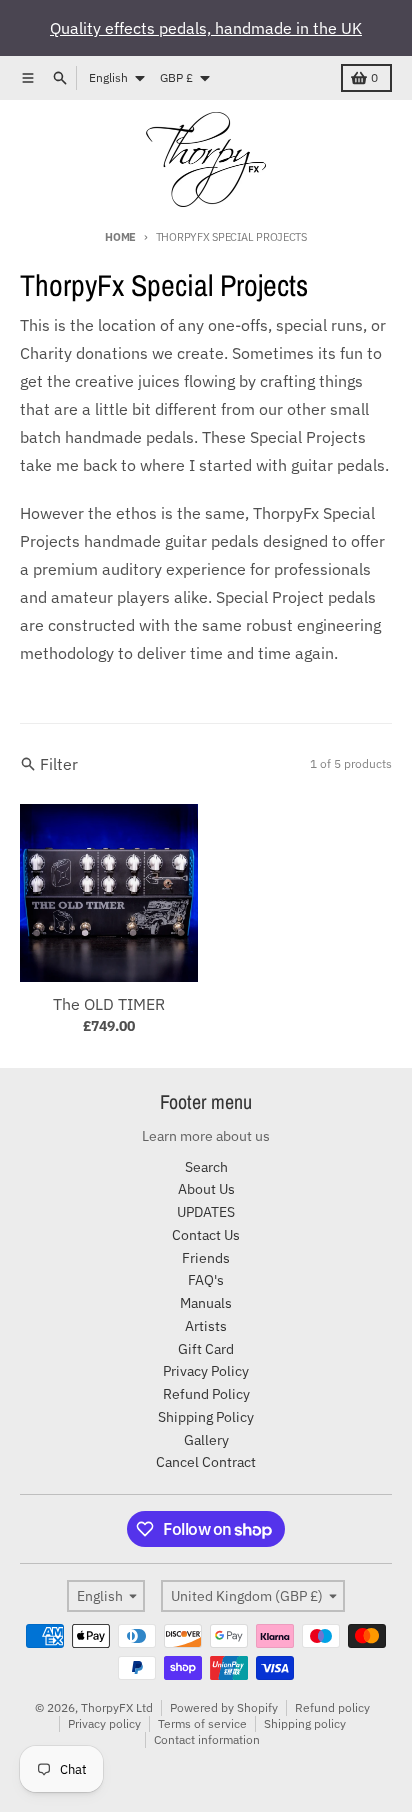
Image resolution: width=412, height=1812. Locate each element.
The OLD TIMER (109, 1004)
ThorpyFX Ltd (117, 1707)
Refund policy (332, 1707)
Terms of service (202, 1723)
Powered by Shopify (224, 1707)
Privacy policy (104, 1723)
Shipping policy (305, 1723)
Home (120, 237)
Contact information (207, 1739)
